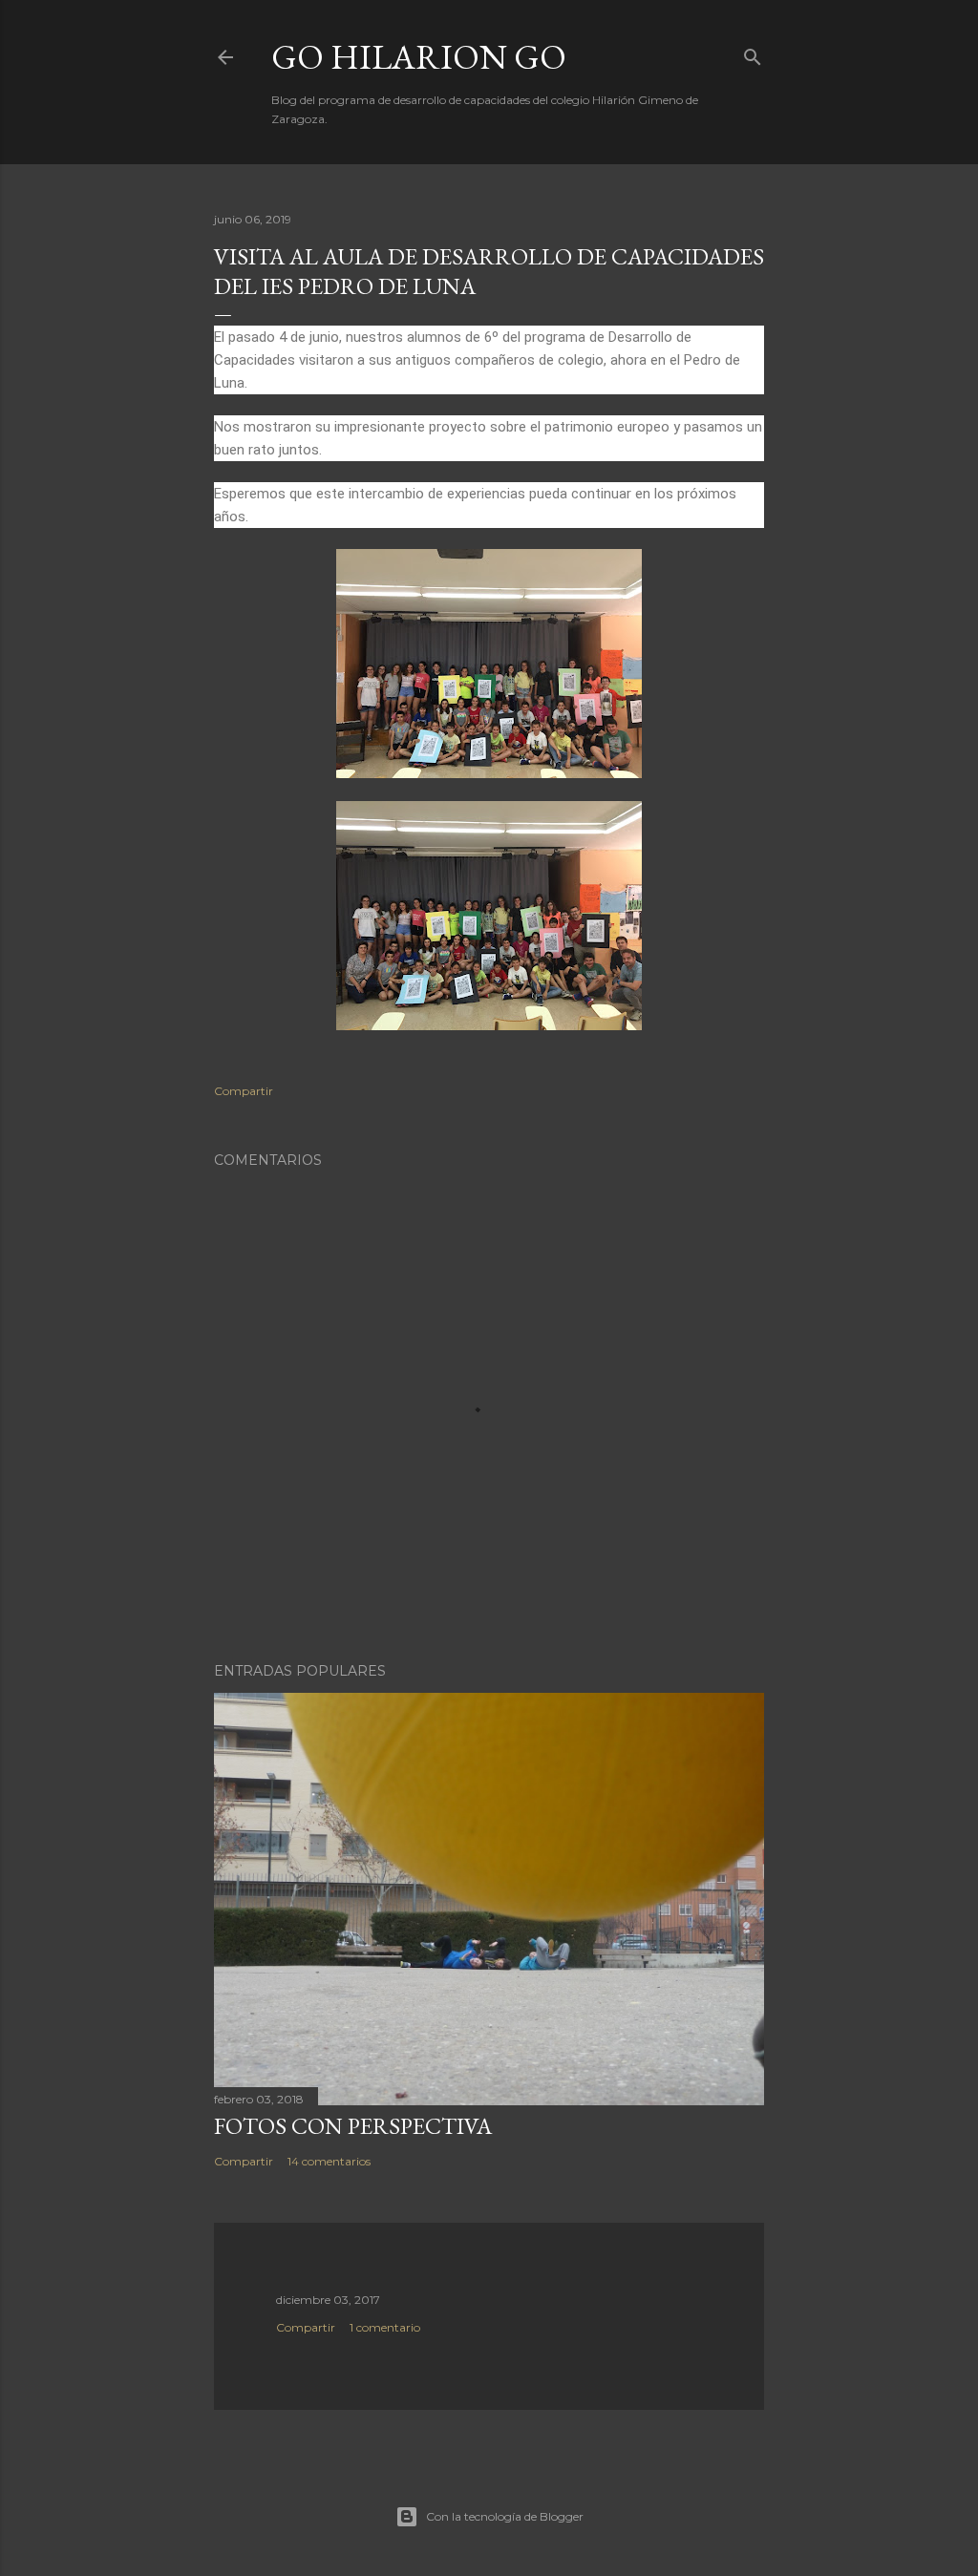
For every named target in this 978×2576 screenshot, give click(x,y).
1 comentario (385, 2327)
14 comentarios (329, 2161)
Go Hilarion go (419, 57)
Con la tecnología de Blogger (505, 2516)
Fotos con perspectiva (353, 2126)
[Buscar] (753, 53)
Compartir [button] (244, 1091)
